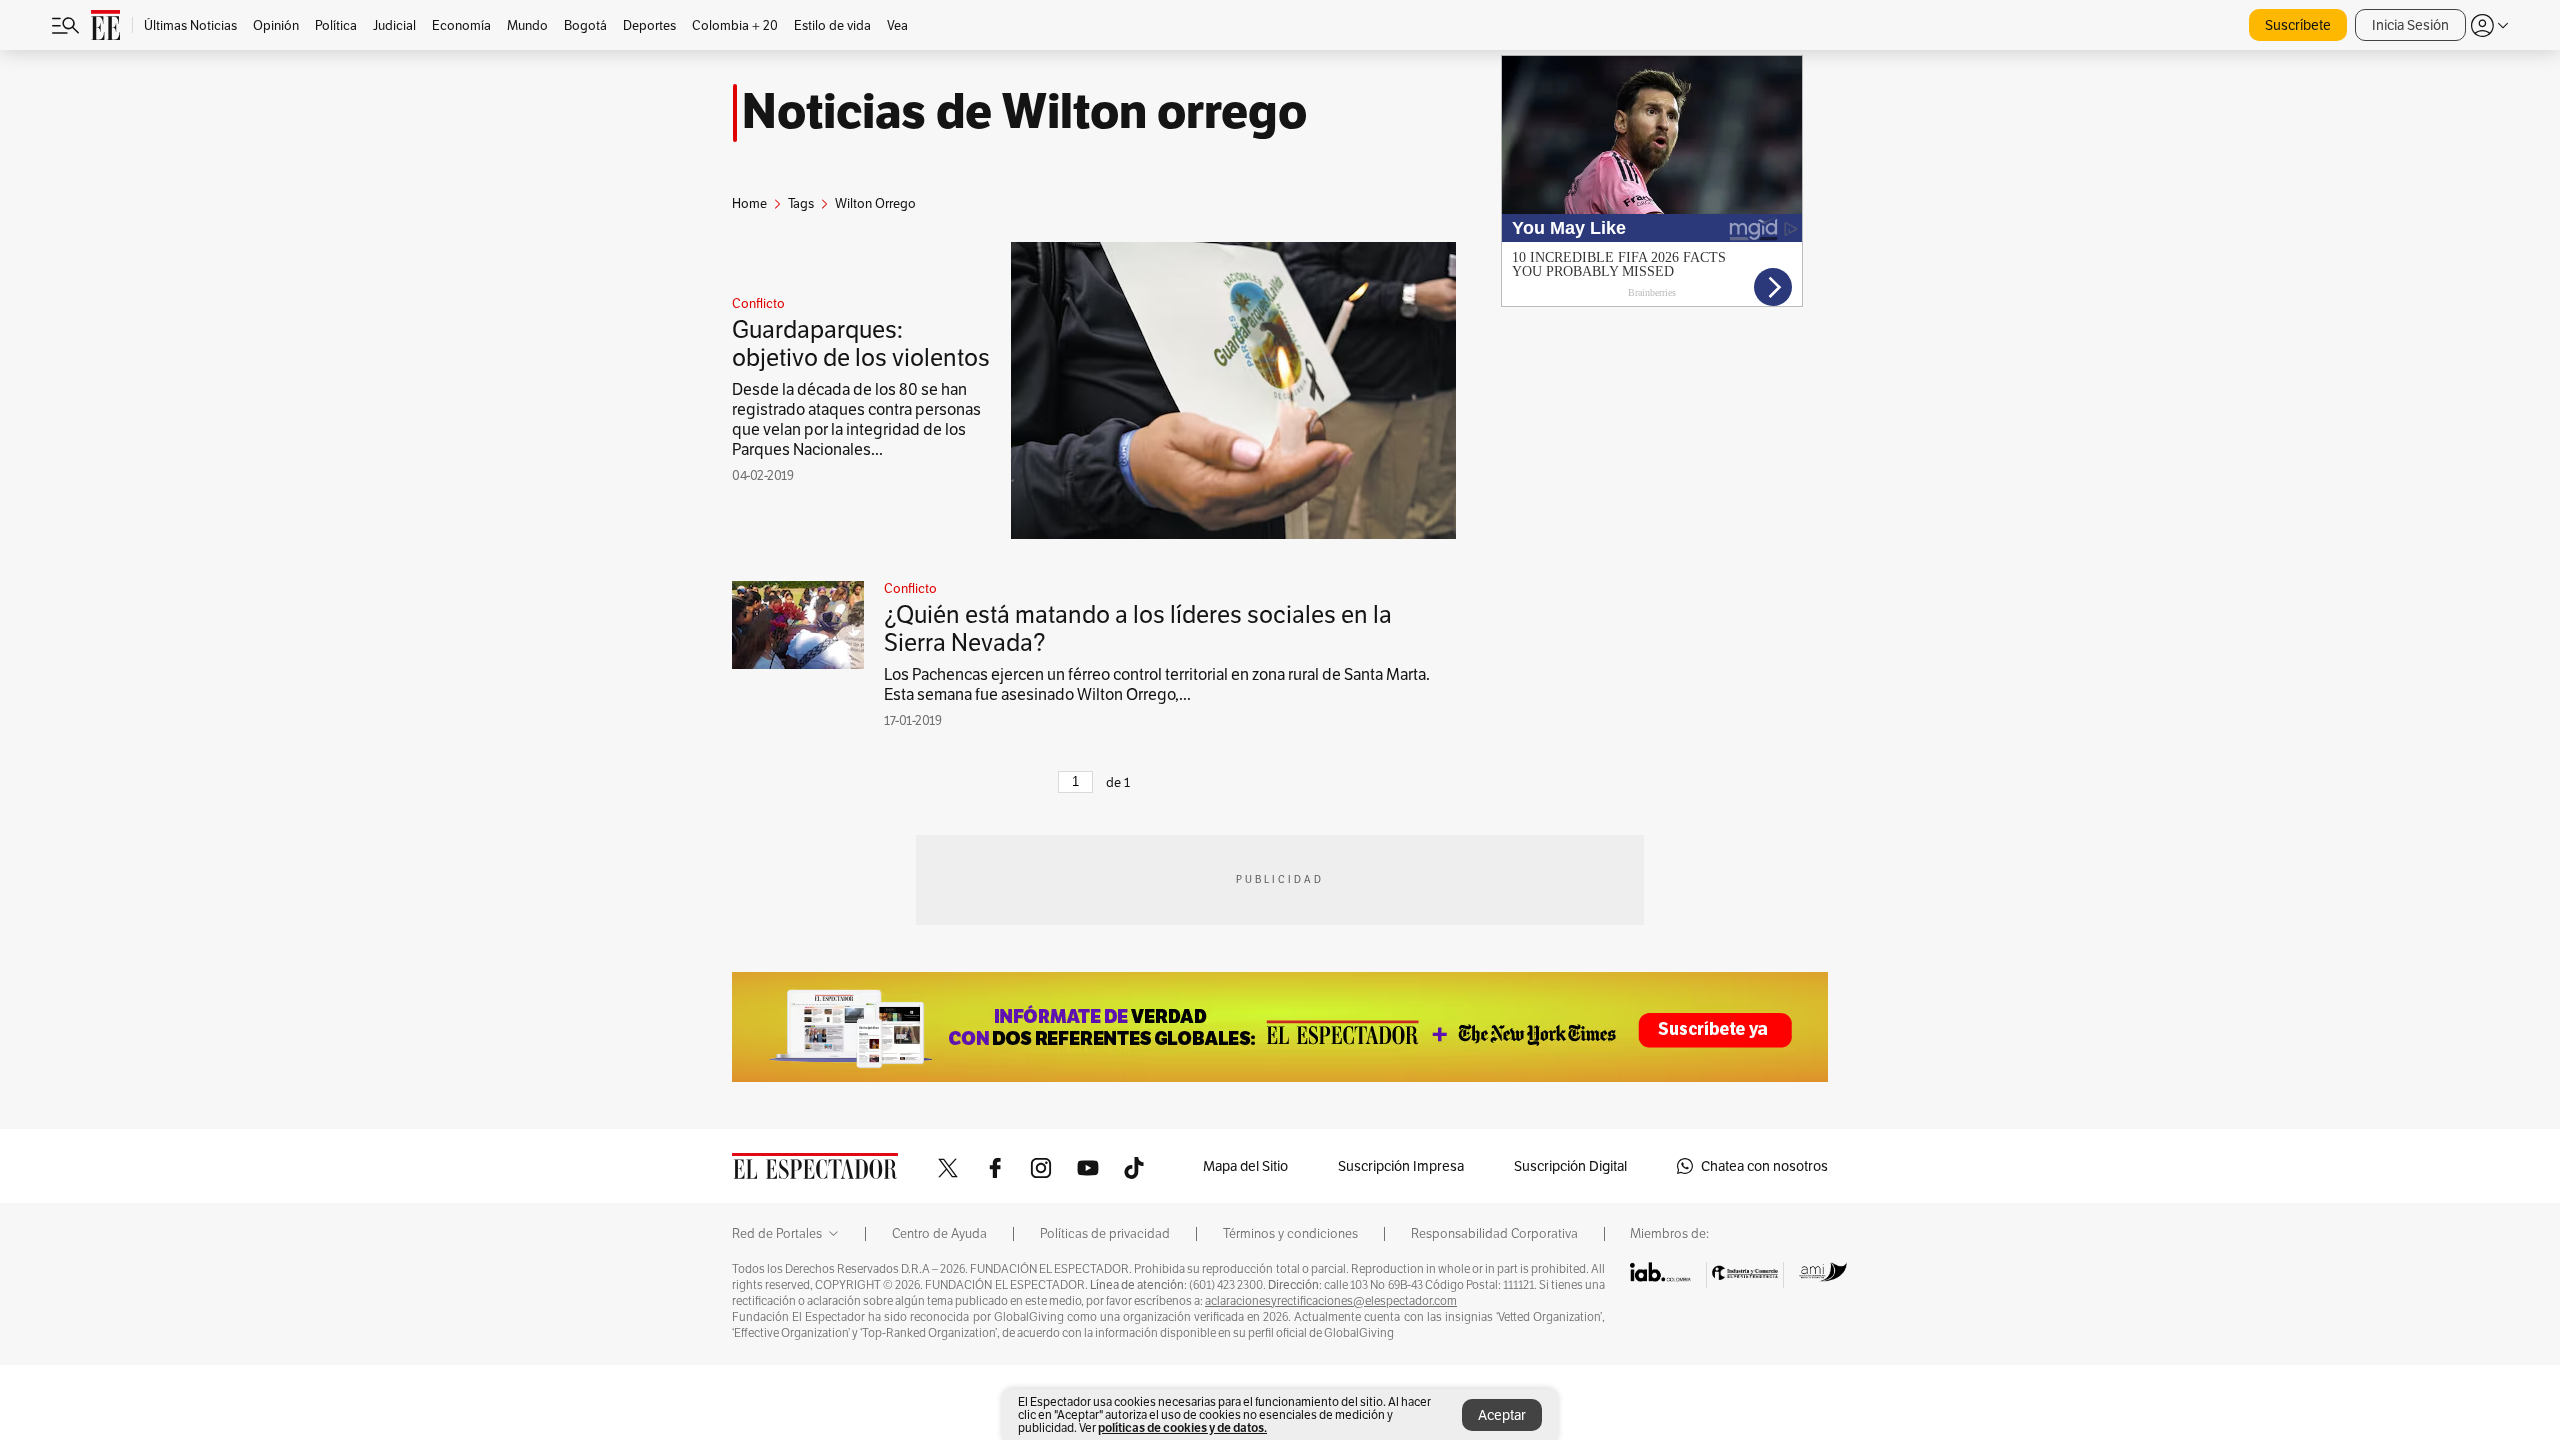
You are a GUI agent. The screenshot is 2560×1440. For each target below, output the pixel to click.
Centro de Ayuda (939, 1234)
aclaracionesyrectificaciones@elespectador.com (1331, 1301)
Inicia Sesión (2410, 25)
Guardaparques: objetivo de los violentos (861, 343)
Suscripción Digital (1570, 1166)
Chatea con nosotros (1764, 1166)
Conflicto (758, 304)
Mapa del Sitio (1245, 1166)
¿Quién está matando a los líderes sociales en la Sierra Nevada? (1138, 628)
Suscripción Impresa (1401, 1166)
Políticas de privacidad (1105, 1234)
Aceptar (1502, 1415)
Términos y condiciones (1290, 1234)
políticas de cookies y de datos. (1182, 1427)
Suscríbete (2298, 25)
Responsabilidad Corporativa (1494, 1234)
